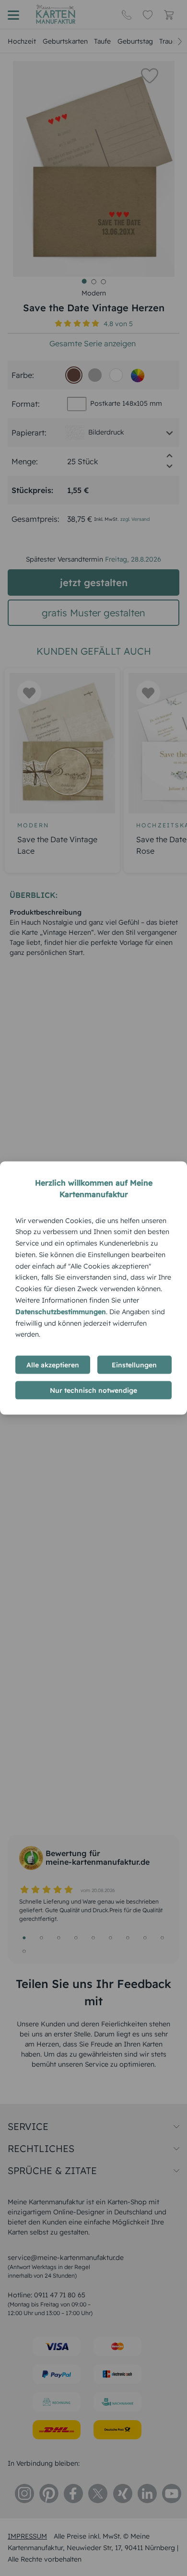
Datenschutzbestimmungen (61, 1311)
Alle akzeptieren (53, 1365)
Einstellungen (134, 1365)
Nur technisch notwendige (93, 1390)
